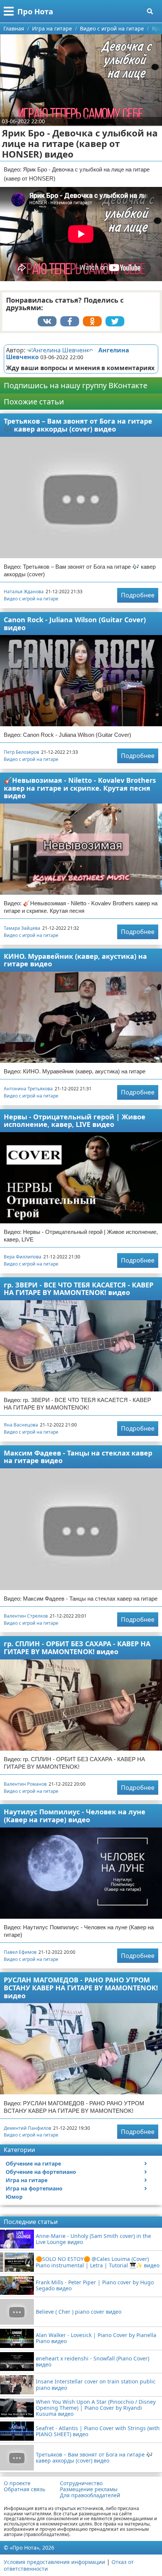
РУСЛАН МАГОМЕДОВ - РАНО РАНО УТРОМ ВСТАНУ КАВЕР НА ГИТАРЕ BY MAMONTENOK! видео (81, 1987)
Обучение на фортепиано (41, 2172)
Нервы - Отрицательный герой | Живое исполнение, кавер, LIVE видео (75, 1121)
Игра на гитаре (27, 2180)
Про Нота (35, 11)
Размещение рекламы (89, 2489)
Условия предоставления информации (54, 2562)
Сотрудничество (81, 2483)
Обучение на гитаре (33, 2164)
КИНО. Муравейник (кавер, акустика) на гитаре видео (75, 960)
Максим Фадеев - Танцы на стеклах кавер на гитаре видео (78, 1457)
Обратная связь (24, 2489)
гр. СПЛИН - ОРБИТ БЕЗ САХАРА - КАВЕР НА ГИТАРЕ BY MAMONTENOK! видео (77, 1648)
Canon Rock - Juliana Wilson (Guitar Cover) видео (75, 624)
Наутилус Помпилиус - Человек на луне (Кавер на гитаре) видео (75, 1816)
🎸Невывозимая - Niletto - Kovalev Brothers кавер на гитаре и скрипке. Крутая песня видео (80, 788)
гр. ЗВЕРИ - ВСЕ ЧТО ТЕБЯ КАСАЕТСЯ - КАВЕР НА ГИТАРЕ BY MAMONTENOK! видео (79, 1289)
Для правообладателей (90, 2495)
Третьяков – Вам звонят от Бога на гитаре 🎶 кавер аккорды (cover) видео (78, 425)
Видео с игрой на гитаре (31, 599)
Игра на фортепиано (34, 2188)
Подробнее (138, 595)
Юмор (14, 2197)
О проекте (17, 2483)
